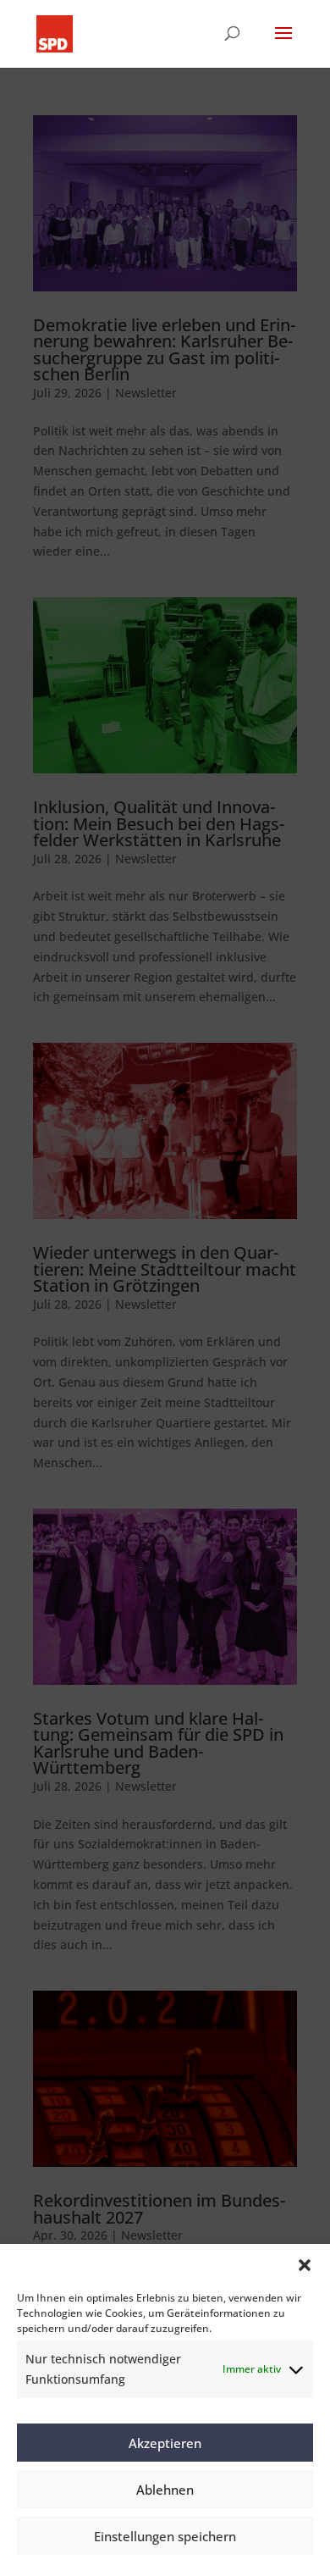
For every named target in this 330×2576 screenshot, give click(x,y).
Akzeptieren (165, 2443)
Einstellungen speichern (165, 2536)
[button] (305, 2265)
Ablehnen (165, 2490)
